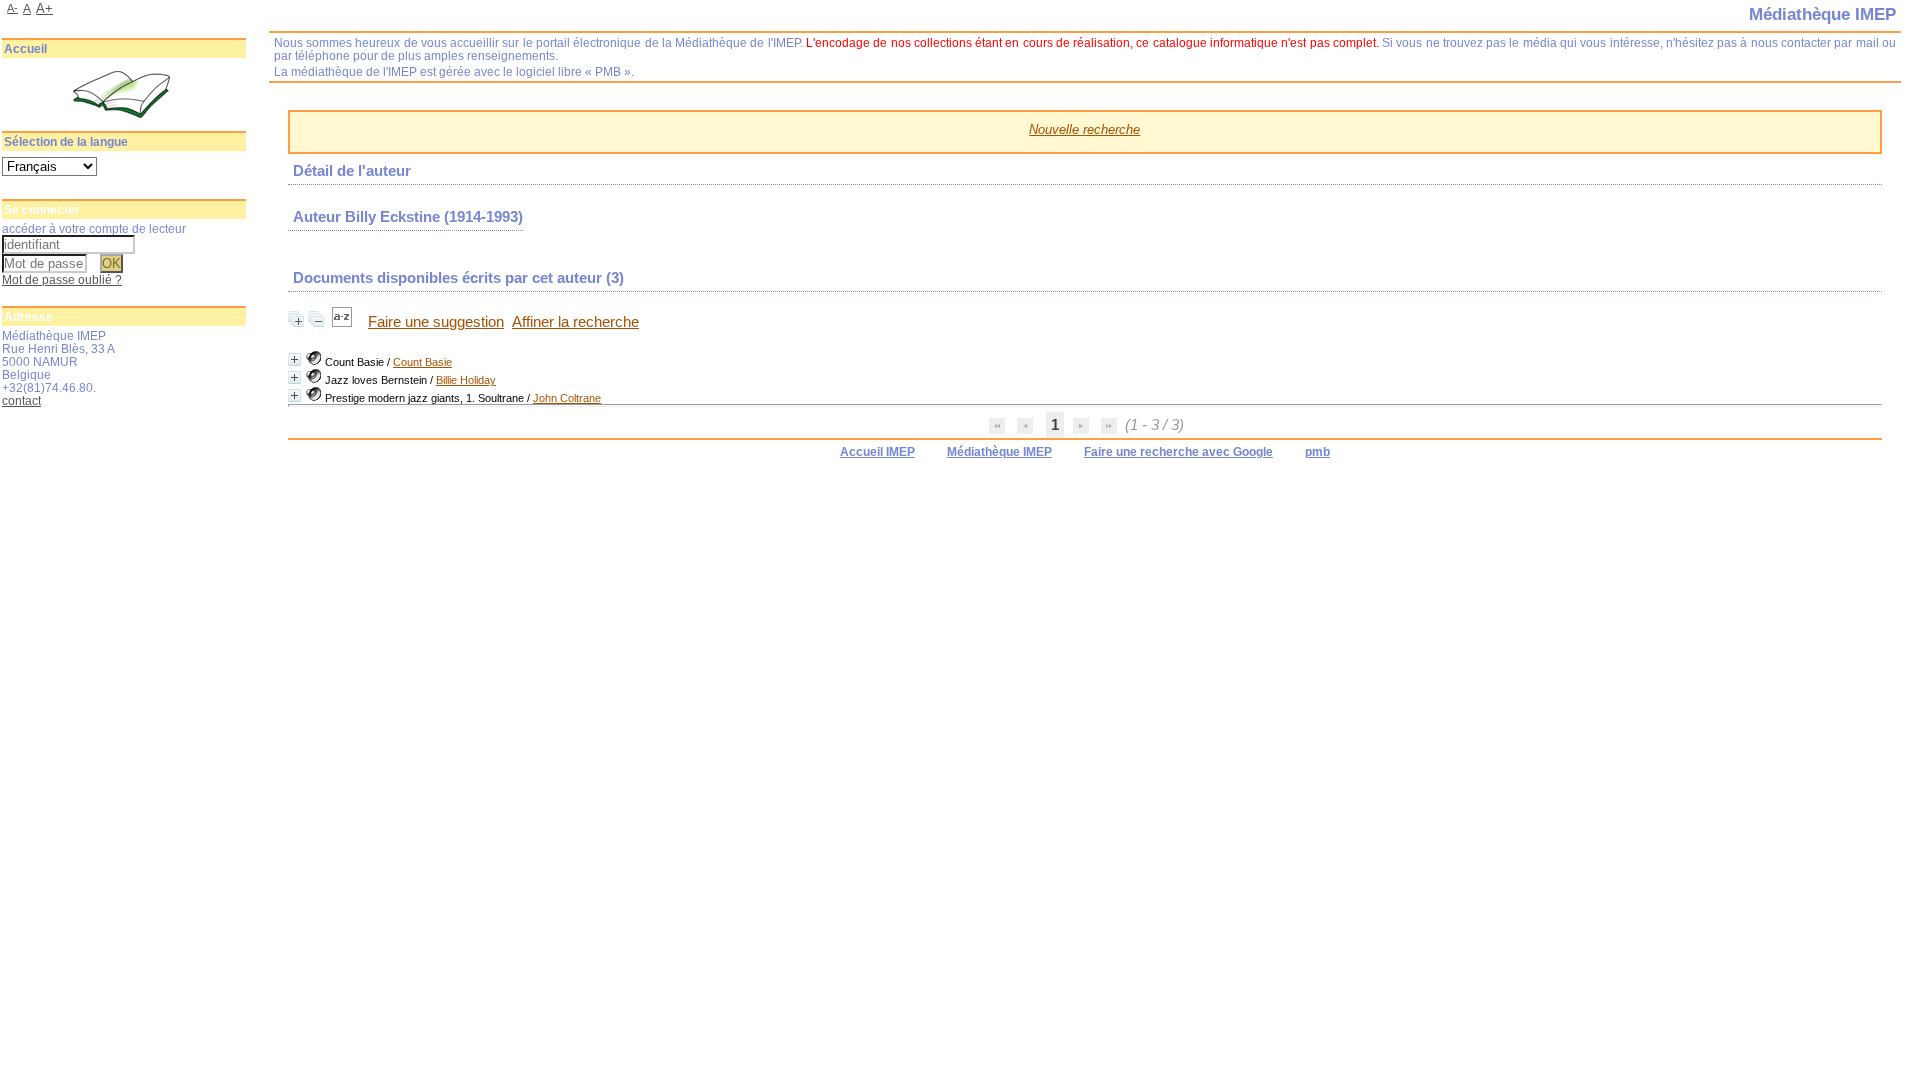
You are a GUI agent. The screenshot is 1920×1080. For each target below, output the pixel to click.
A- (12, 8)
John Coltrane (567, 398)
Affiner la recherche (575, 322)
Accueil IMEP (877, 452)
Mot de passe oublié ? (62, 279)
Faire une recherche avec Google (1178, 452)
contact (21, 400)
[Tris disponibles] (344, 322)
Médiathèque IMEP (999, 452)
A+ (44, 8)
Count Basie (422, 362)
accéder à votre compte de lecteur (94, 228)
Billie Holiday (466, 380)
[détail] (294, 359)
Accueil (25, 49)
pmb (1317, 452)
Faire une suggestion (436, 322)
